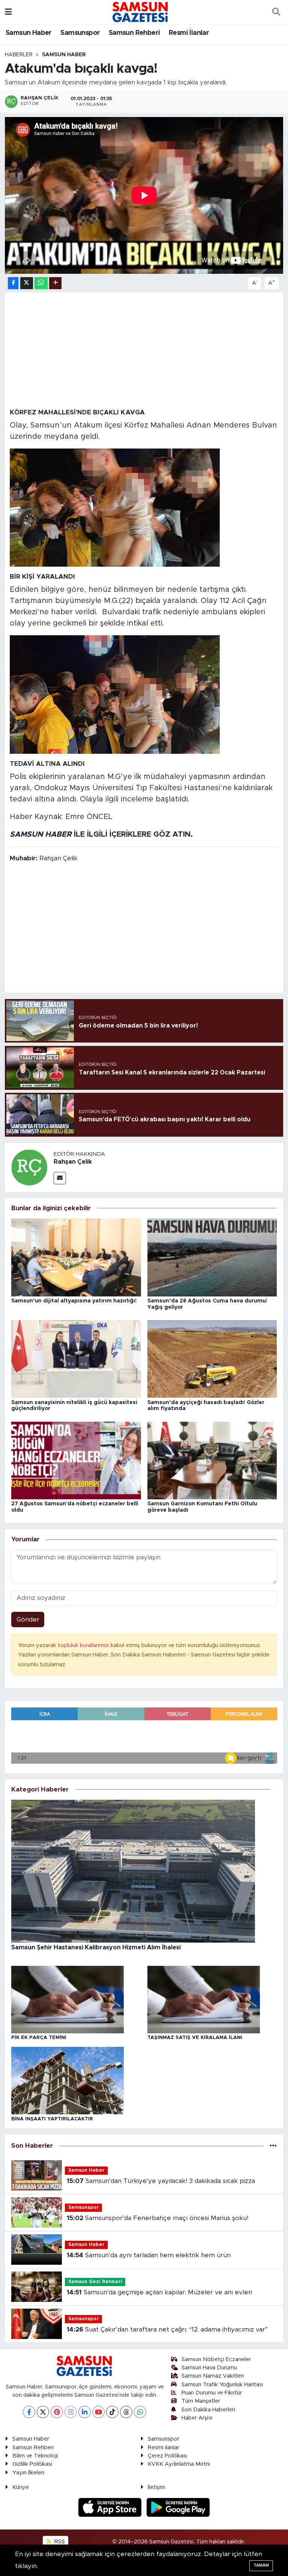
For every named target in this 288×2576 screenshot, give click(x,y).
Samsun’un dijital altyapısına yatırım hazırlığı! (74, 1301)
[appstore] (111, 2507)
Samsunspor (80, 33)
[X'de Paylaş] (27, 283)
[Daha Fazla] (55, 283)
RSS (59, 2542)
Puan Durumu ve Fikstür (212, 2393)
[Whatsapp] (140, 2412)
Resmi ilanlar (163, 2448)
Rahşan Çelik (73, 1162)
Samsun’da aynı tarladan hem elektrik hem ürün (149, 2255)
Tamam (261, 2565)
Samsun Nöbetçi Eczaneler (216, 2359)
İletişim (157, 2487)
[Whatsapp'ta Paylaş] (41, 283)
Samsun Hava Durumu (209, 2368)
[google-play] (178, 2507)
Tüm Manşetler (201, 2401)
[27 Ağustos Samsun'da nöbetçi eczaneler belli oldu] (76, 1460)
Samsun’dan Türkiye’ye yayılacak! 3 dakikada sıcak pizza (161, 2181)
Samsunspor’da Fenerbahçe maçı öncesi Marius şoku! (157, 2218)
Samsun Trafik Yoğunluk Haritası (222, 2385)
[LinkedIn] (85, 2412)
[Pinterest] (57, 2412)
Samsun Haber (29, 33)
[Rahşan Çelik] (29, 1167)
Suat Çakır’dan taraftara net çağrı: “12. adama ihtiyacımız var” (167, 2329)
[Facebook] (29, 2412)
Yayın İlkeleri (28, 2473)
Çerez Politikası (167, 2456)
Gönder (28, 1620)
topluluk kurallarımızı (84, 1645)
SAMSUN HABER (41, 834)
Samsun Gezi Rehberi (95, 2282)
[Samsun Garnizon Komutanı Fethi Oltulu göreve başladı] (212, 1460)
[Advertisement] (144, 350)
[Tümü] (273, 2146)
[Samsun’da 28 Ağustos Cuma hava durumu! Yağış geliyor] (212, 1257)
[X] (43, 2412)
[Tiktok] (112, 2412)
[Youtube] (98, 2412)
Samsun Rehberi (134, 33)
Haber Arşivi (197, 2418)
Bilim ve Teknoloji (35, 2456)
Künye (21, 2487)
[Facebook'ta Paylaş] (13, 283)
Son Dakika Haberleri (208, 2410)
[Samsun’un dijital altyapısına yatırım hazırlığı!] (76, 1257)
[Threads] (126, 2412)
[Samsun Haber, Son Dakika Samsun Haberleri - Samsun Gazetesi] (141, 12)
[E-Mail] (60, 1178)
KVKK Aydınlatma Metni (179, 2464)
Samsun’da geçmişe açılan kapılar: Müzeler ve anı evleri (159, 2292)
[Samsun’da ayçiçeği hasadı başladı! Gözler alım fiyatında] (212, 1359)
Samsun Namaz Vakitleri (213, 2376)
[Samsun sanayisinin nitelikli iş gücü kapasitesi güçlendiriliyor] (76, 1359)
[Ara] (276, 12)
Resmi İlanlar (189, 33)
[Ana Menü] (8, 12)
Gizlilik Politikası (32, 2464)
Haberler (19, 55)
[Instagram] (71, 2412)
